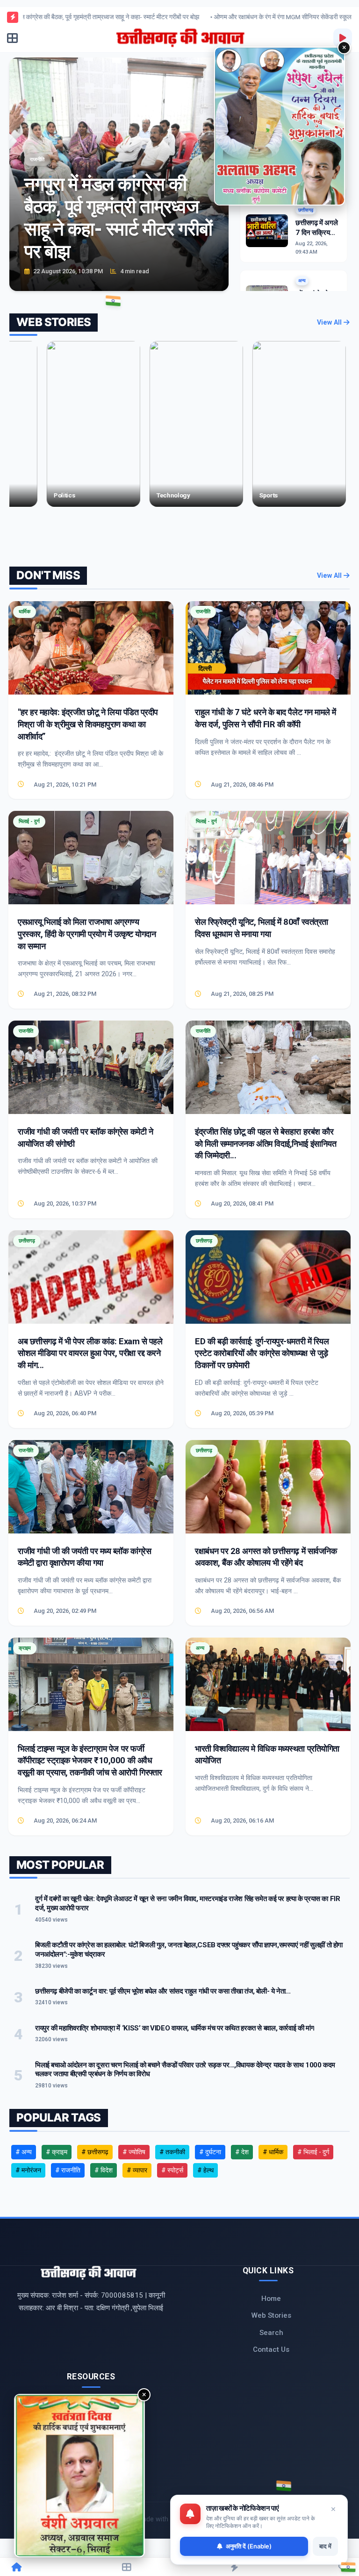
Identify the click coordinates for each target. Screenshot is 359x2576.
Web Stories (271, 2315)
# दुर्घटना (210, 2152)
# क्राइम (57, 2152)
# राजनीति (68, 2170)
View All (330, 323)
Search (271, 2333)
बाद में (325, 2546)
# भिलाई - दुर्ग (313, 2152)
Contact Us (271, 2349)
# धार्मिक (273, 2152)
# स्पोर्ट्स (172, 2170)
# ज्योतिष (134, 2152)
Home (271, 2299)
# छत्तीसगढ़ (95, 2152)
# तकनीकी (172, 2152)
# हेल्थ (205, 2170)
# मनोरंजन (28, 2170)
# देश (242, 2152)
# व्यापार (137, 2170)
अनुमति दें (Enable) (249, 2546)
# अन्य (24, 2152)
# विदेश (104, 2170)
